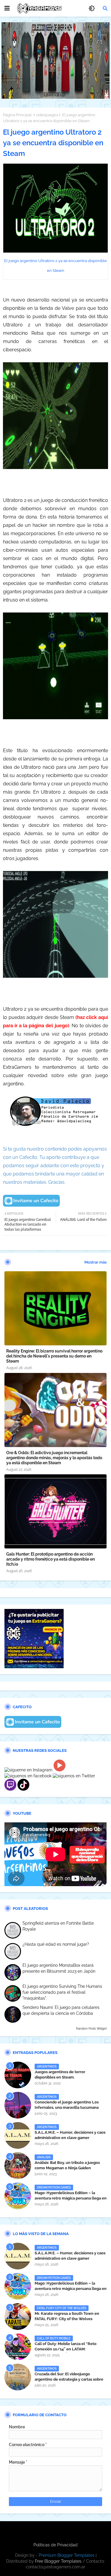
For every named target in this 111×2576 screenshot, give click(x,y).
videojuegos (47, 115)
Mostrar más (95, 1262)
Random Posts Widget (91, 2029)
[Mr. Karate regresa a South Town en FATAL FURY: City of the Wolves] (18, 2317)
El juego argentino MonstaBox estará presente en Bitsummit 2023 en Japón (59, 1968)
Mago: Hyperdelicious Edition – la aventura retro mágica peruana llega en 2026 (71, 2198)
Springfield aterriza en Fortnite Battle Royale (58, 1926)
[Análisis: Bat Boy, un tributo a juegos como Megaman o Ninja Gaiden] (18, 2166)
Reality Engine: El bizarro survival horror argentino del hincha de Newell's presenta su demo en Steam (54, 1356)
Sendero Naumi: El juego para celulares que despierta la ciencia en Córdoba (61, 2010)
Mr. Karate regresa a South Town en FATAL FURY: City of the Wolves (67, 2316)
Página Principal (17, 115)
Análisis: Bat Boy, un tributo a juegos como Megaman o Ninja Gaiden (67, 2165)
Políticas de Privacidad (55, 2545)
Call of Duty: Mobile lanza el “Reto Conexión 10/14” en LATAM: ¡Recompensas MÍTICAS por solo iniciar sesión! (70, 2352)
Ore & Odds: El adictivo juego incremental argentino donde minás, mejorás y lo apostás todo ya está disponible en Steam (54, 1458)
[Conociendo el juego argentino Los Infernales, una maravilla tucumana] (18, 2105)
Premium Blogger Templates (67, 2555)
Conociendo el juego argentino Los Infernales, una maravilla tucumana (67, 2105)
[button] (105, 8)
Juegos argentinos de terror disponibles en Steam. (60, 2075)
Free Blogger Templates (58, 2561)
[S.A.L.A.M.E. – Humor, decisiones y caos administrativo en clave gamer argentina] (18, 2135)
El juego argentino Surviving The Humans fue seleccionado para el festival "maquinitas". (62, 1992)
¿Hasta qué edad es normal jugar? (56, 1944)
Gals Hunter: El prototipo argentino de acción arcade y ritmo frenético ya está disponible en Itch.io (50, 1559)
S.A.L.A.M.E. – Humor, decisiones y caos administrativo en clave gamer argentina (70, 2138)
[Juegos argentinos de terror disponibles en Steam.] (18, 2075)
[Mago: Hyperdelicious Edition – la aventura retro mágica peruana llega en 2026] (18, 2196)
